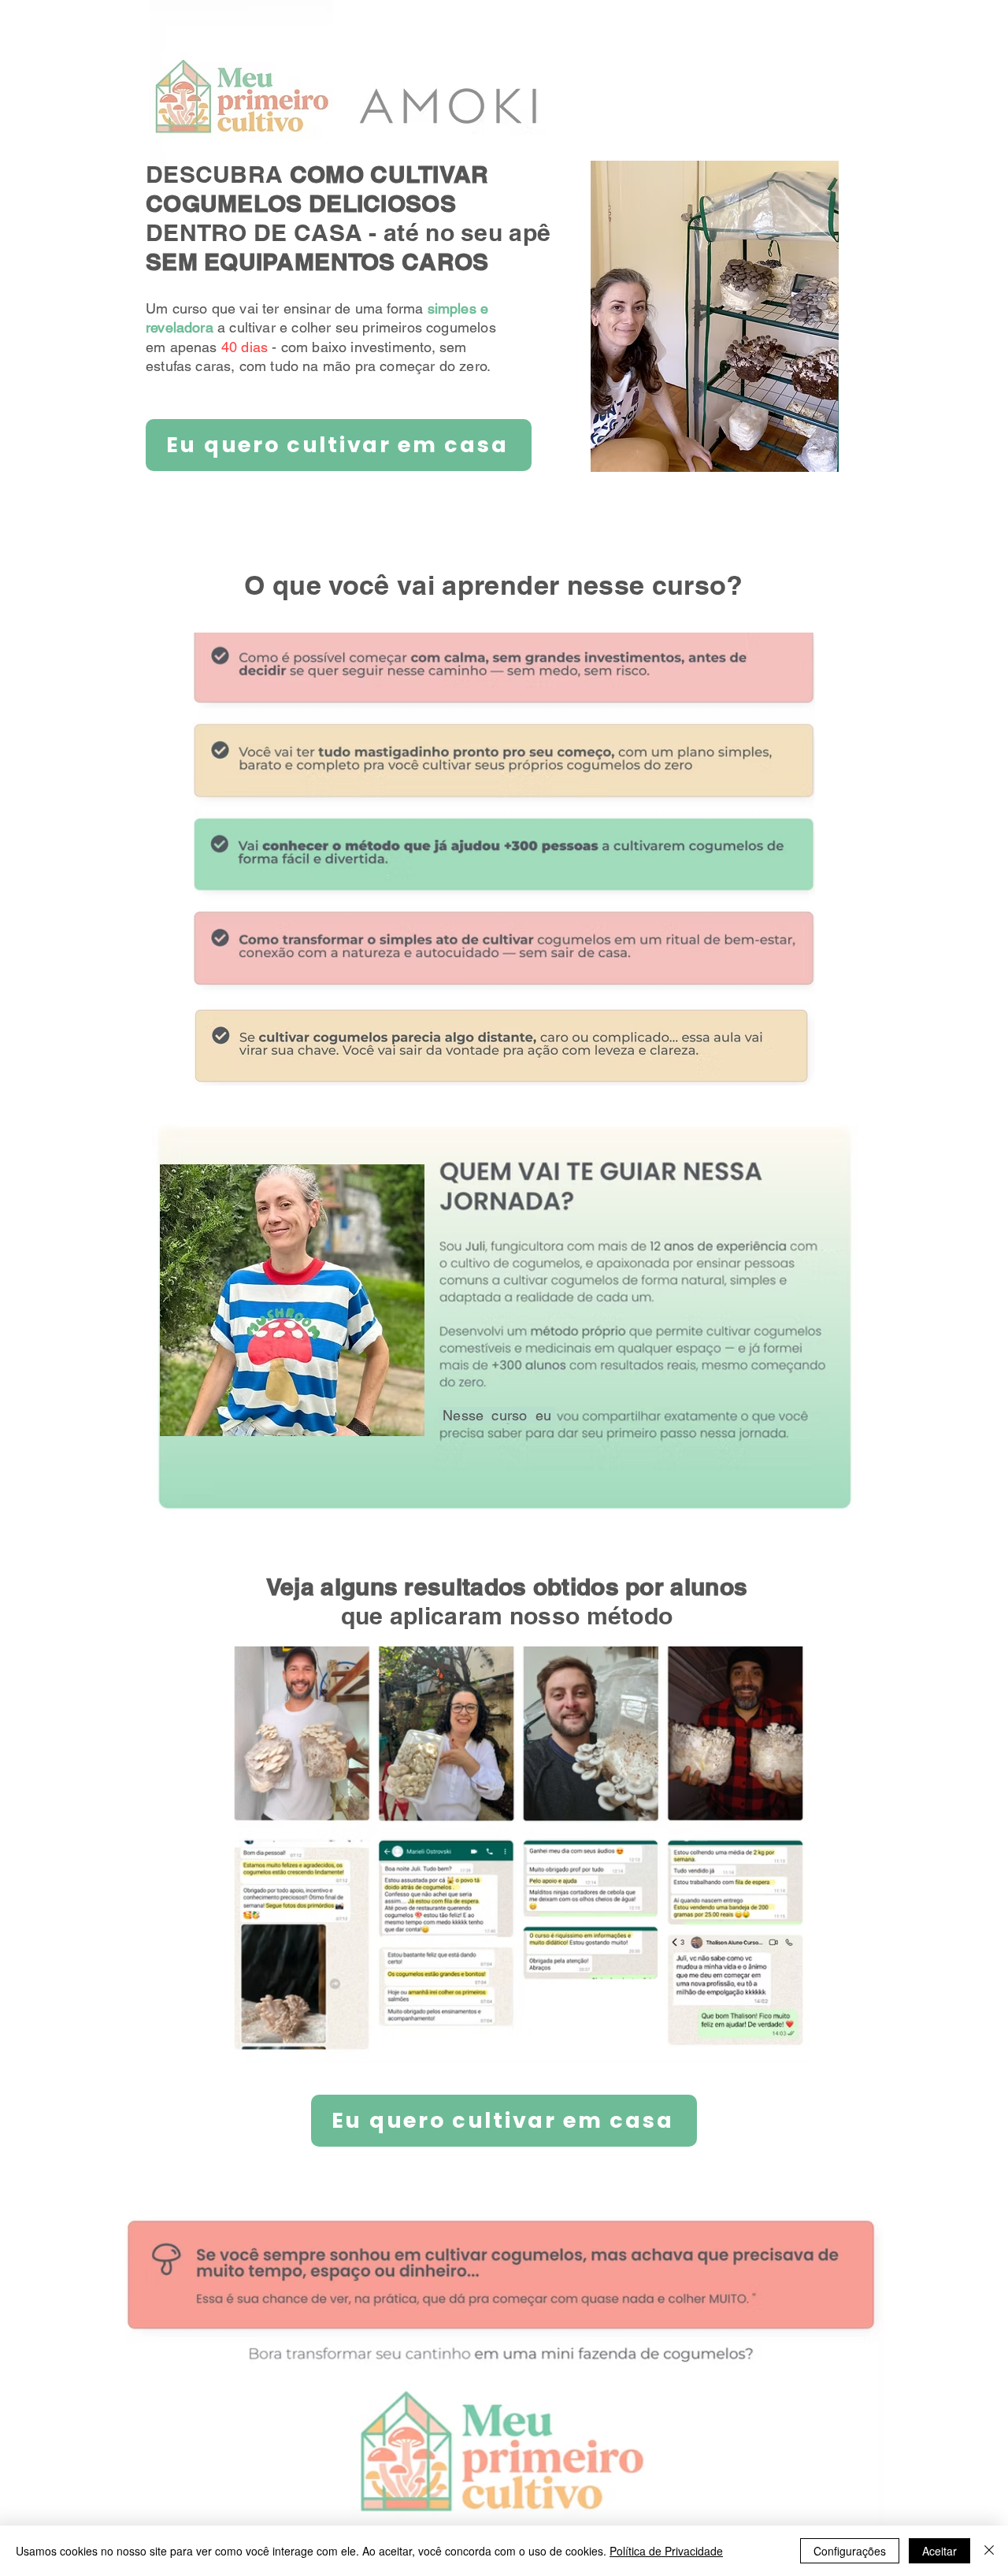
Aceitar (939, 2551)
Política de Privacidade (666, 2551)
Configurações (850, 2551)
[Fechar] (989, 2551)
